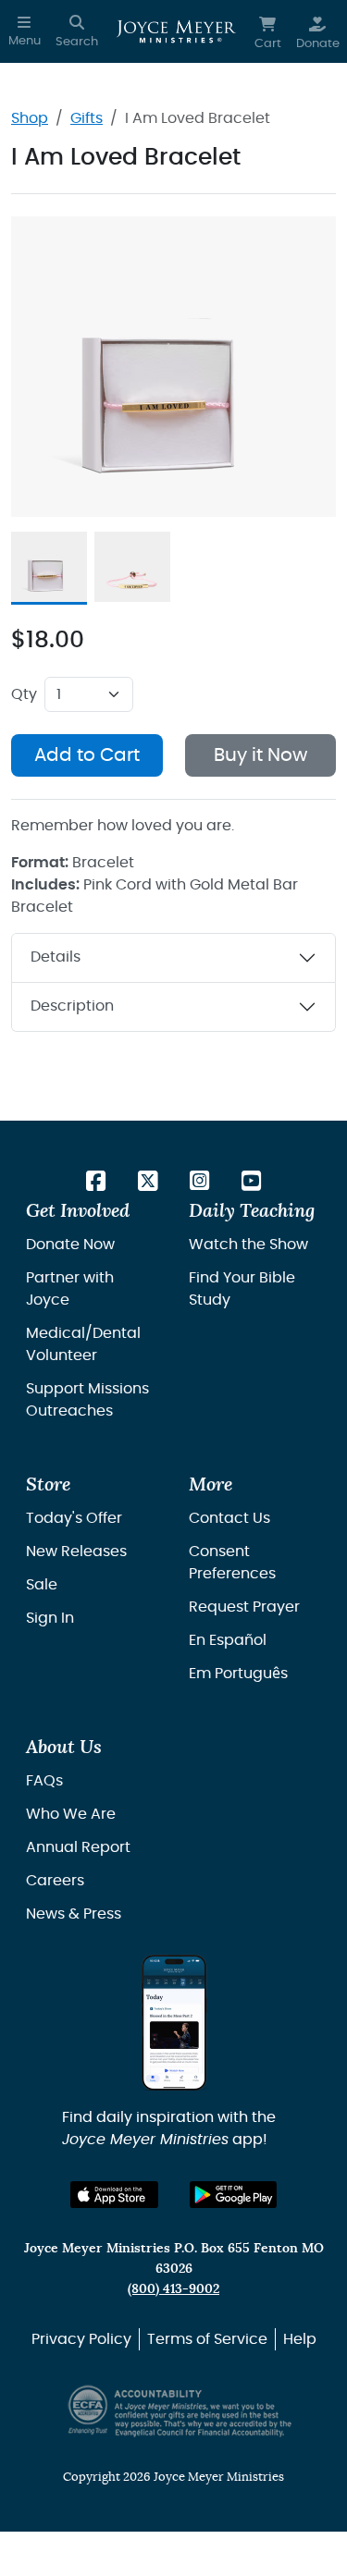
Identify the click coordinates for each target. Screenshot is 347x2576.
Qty (24, 694)
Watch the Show (248, 1245)
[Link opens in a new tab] (96, 1183)
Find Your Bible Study (242, 1289)
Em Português (238, 1674)
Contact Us (229, 1518)
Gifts (87, 118)
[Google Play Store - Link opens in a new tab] (234, 2195)
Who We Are (71, 1814)
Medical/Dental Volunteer (83, 1344)
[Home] (176, 31)
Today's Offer (74, 1518)
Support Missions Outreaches (87, 1400)
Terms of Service (207, 2339)
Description (72, 1006)
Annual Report (78, 1847)
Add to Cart (87, 755)
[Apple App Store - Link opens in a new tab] (114, 2195)
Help (300, 2339)
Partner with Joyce (70, 1289)
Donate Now (70, 1245)
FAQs (44, 1781)
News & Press (74, 1914)
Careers (55, 1881)
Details (56, 957)
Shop (30, 118)
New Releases (76, 1552)
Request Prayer (244, 1607)
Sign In (50, 1618)
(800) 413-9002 (173, 2289)
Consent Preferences (232, 1563)
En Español (228, 1640)
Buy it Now (260, 755)
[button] (25, 31)
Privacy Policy (81, 2339)
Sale (42, 1585)
